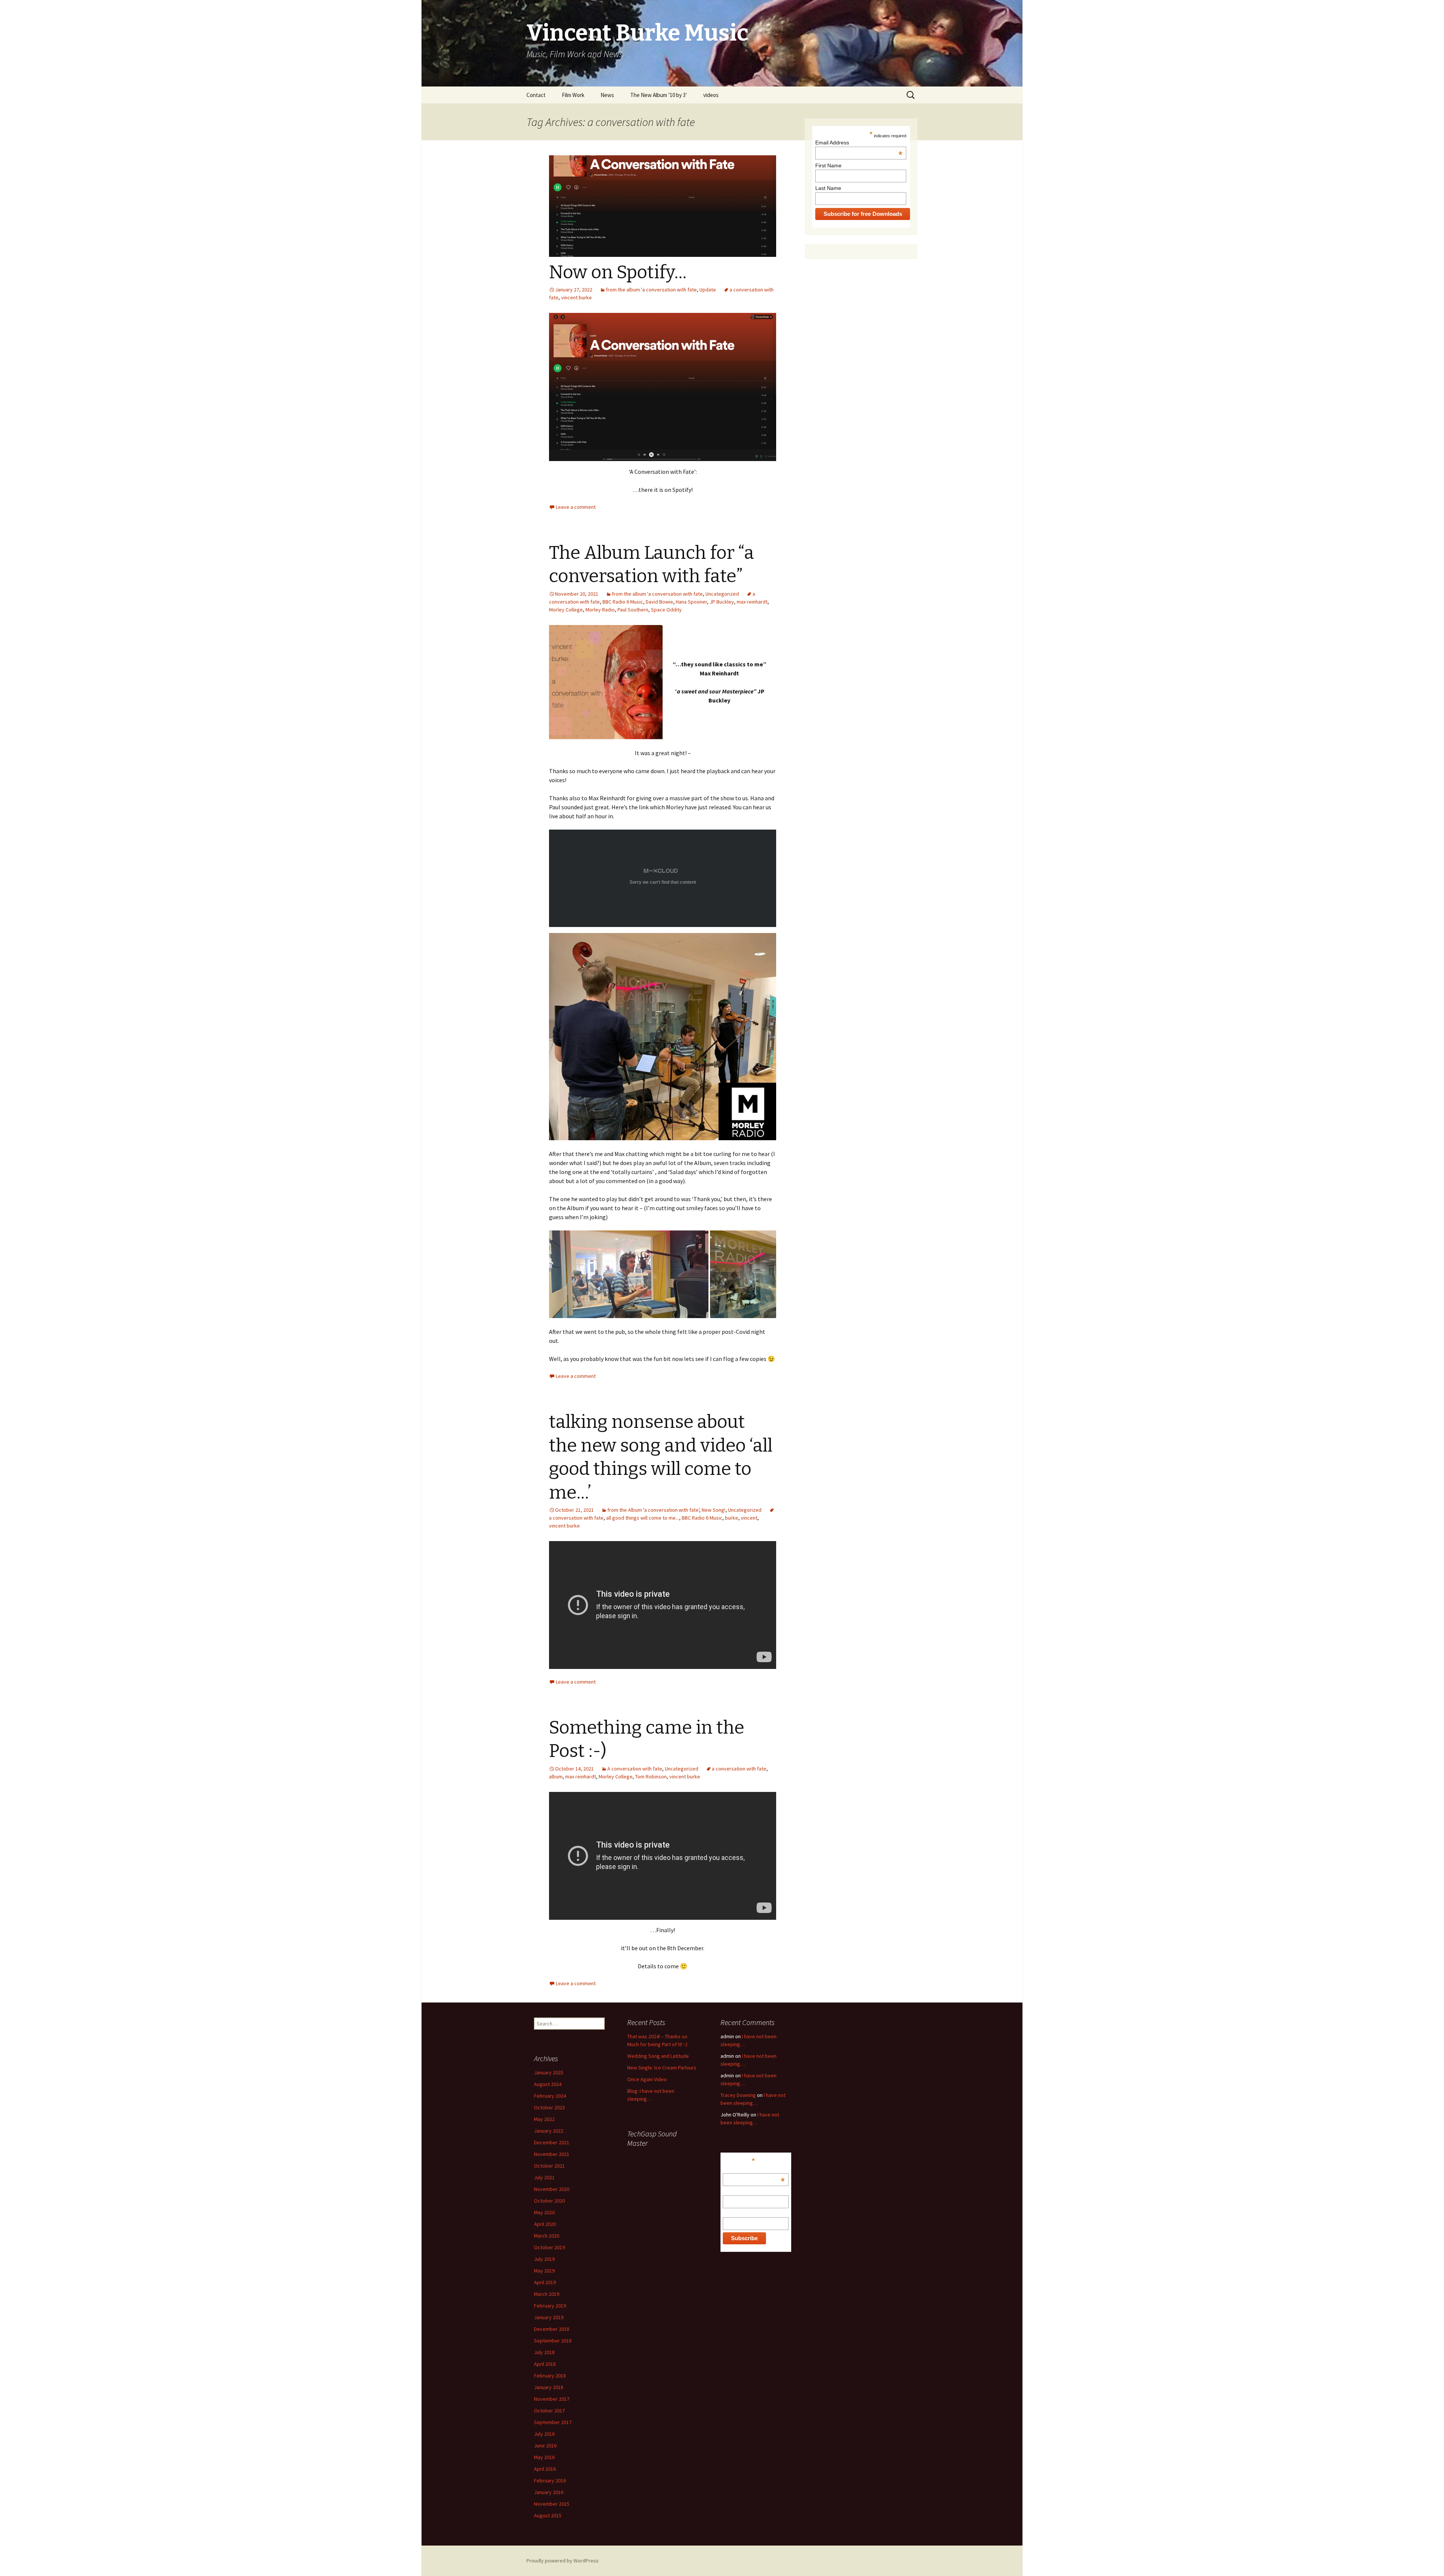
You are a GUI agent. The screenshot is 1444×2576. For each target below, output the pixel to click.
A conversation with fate (635, 1769)
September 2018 (553, 2341)
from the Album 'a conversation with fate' (653, 1510)
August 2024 (548, 2084)
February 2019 (550, 2306)
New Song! (714, 1510)
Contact (536, 95)
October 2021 (549, 2166)
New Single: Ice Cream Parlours (662, 2068)
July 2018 (544, 2352)
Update (708, 290)
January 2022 (549, 2131)
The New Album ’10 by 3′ (659, 95)
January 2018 (549, 2387)
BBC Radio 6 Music (623, 602)
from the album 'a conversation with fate (651, 290)
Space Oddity (666, 610)
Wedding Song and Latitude (658, 2056)
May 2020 (544, 2212)
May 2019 (544, 2271)
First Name (828, 165)
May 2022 (544, 2119)
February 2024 (550, 2096)
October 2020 (549, 2201)
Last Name (828, 188)
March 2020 (547, 2236)
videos (711, 95)
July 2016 (544, 2434)
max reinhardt (752, 602)
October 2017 (549, 2411)
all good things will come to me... (643, 1518)
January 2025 (549, 2072)
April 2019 (545, 2282)
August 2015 (548, 2515)
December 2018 (552, 2329)
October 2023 (549, 2107)
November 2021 (552, 2154)
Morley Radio (600, 610)
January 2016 (549, 2492)
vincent (749, 1518)
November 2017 (552, 2399)
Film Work (573, 95)
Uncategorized (722, 594)
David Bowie (659, 602)
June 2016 (545, 2446)
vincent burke (576, 297)
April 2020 (545, 2224)
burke (732, 1518)
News (607, 95)
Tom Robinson (651, 1776)
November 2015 (552, 2504)
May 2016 (544, 2457)
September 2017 (553, 2422)
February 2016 (550, 2480)
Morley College (566, 610)
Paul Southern (633, 610)
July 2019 (544, 2259)
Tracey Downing (738, 2095)
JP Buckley (722, 602)
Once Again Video (647, 2079)
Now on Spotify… (618, 272)
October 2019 (549, 2247)
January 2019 (549, 2317)
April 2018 (545, 2364)
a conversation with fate (739, 1769)
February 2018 (550, 2376)
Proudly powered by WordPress (563, 2561)
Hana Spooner (691, 602)
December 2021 (552, 2142)
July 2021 (544, 2177)
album (556, 1776)
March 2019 (547, 2294)
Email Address (859, 143)
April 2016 (545, 2469)
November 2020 (552, 2189)
